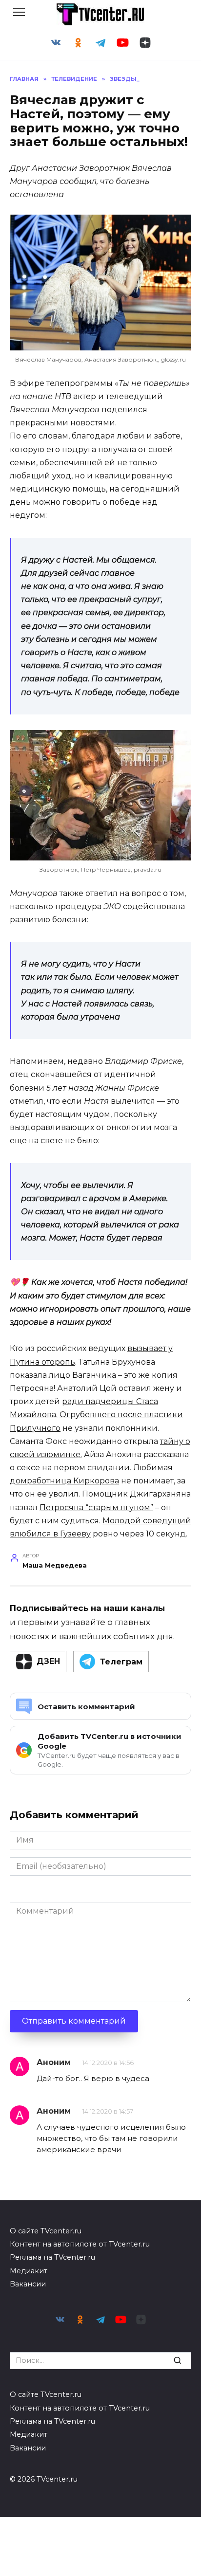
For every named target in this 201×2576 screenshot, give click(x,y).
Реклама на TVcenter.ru (52, 2257)
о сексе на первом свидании (70, 1468)
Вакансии (28, 2284)
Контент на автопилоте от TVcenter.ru (80, 2244)
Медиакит (29, 2271)
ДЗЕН (48, 1661)
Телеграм (121, 1662)
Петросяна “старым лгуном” (96, 1507)
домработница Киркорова (64, 1481)
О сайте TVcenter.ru (46, 2231)
